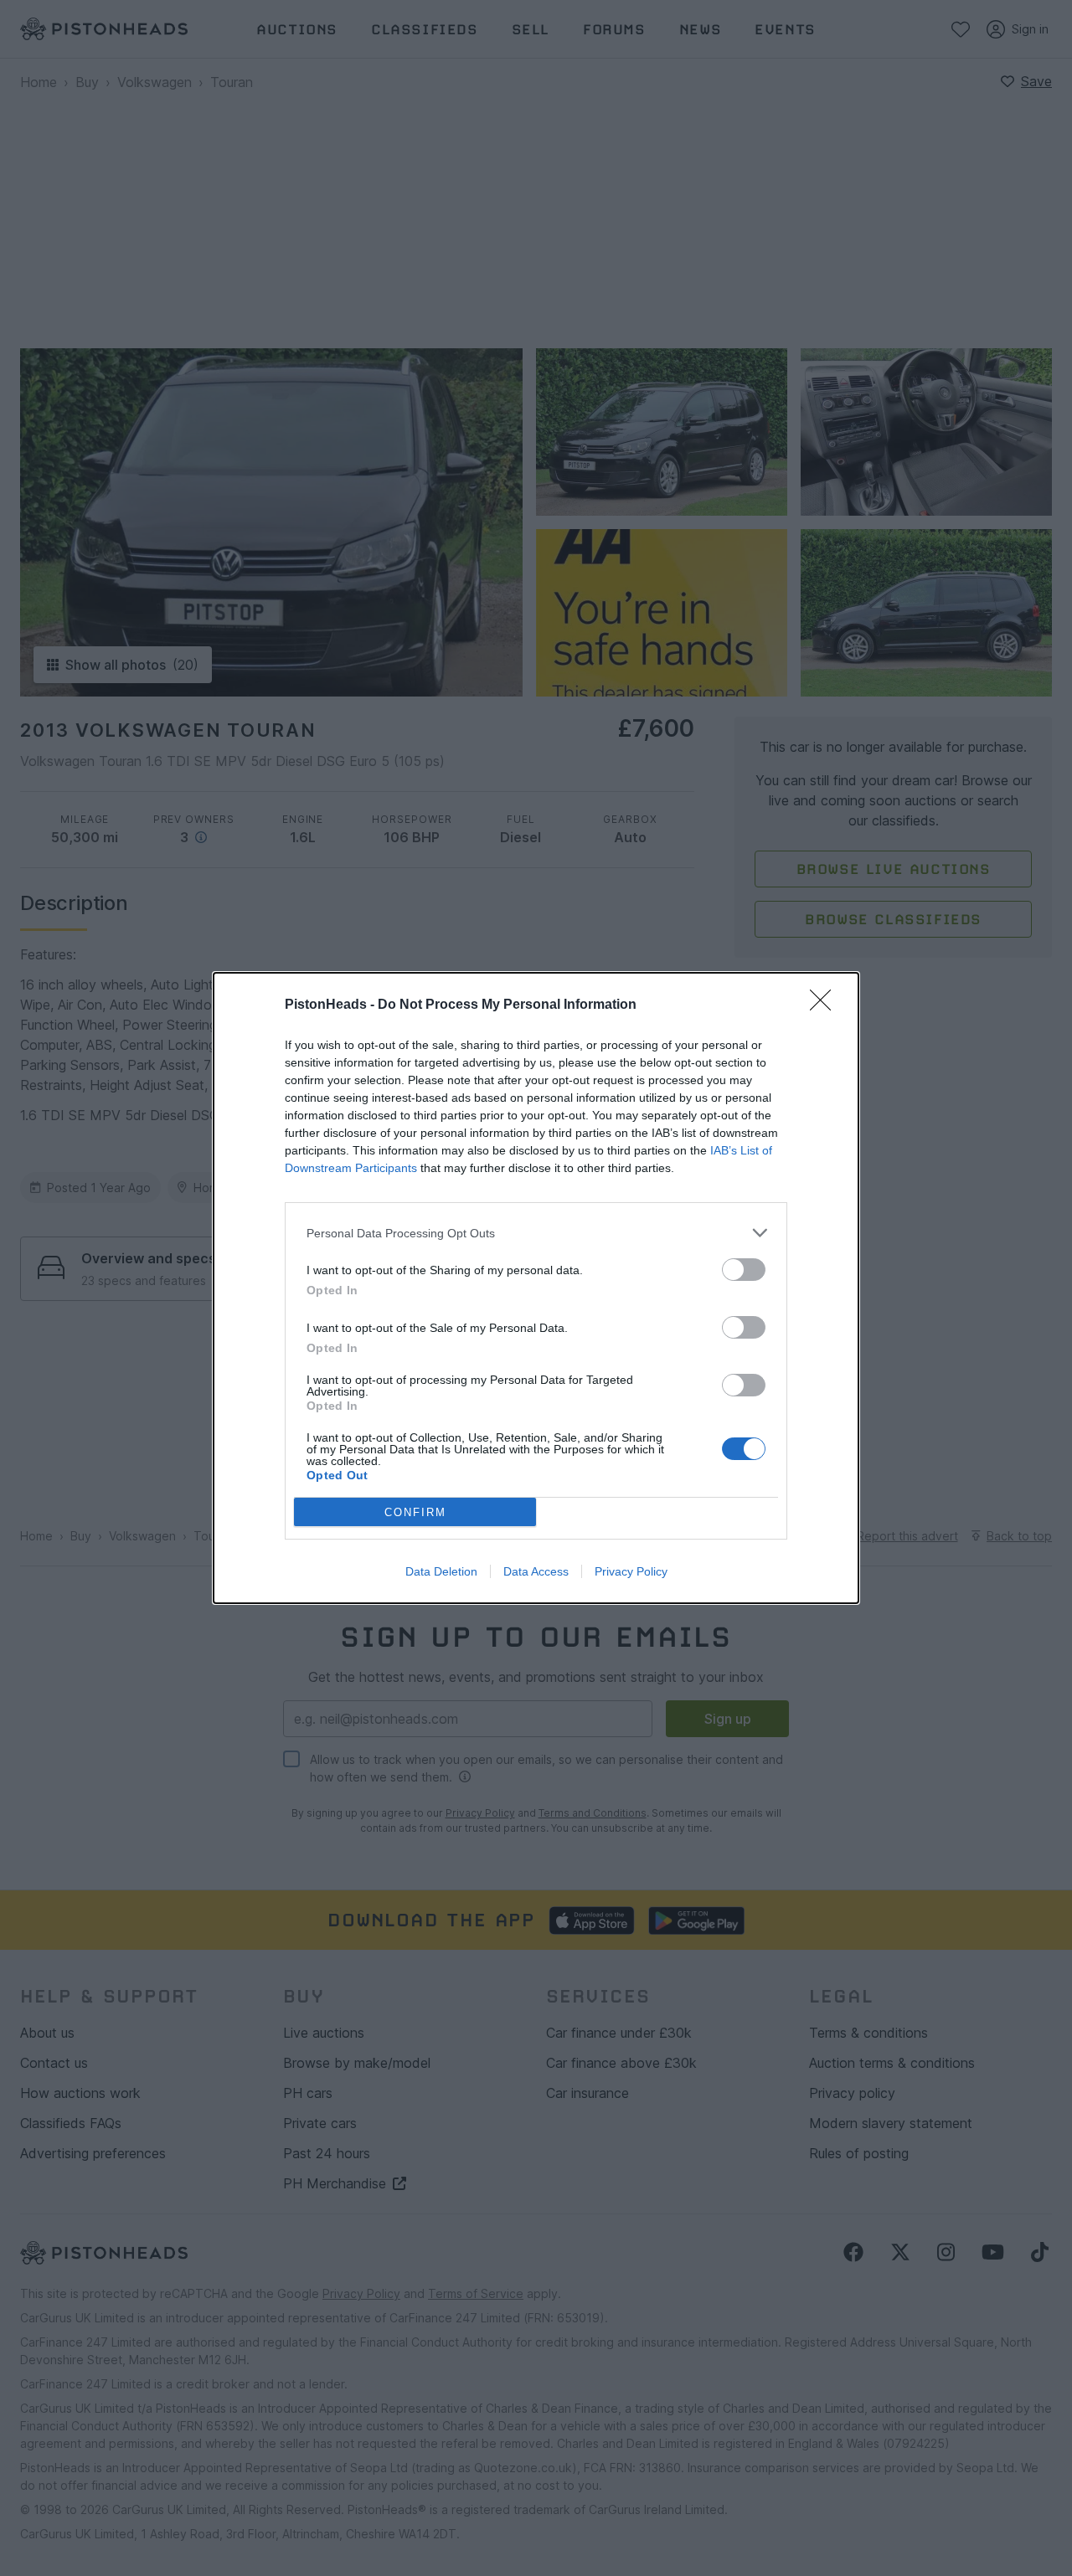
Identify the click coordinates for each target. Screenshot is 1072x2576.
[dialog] (536, 1288)
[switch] (744, 1270)
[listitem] (536, 1233)
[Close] (826, 1005)
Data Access (536, 1571)
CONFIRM (415, 1512)
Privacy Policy (631, 1571)
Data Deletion (441, 1571)
